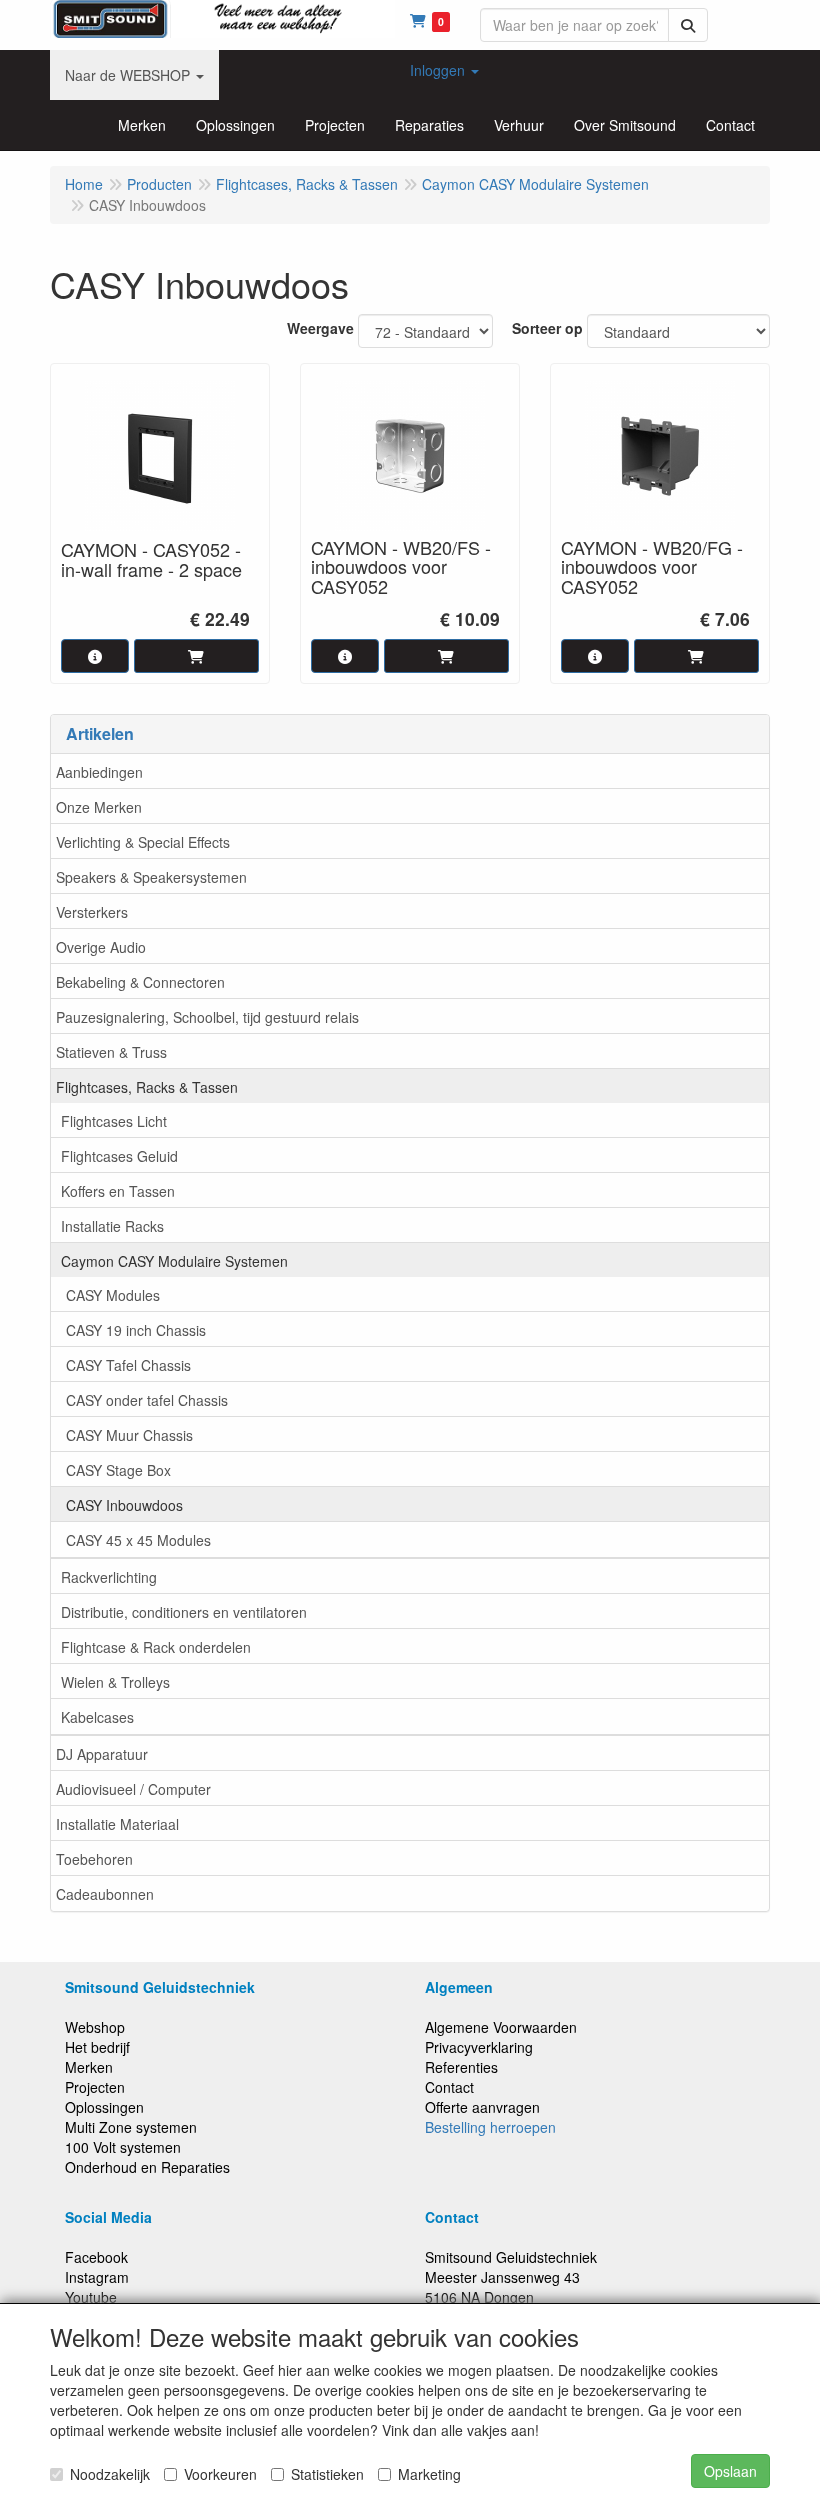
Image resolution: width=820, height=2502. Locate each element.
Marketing (429, 2474)
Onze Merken (99, 807)
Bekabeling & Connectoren (140, 982)
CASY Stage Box (118, 1470)
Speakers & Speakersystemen (151, 877)
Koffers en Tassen (118, 1191)
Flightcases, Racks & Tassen (147, 1087)
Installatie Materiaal (117, 1824)
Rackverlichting (109, 1577)
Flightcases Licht (114, 1121)
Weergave (320, 328)
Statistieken (327, 2474)
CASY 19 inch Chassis (136, 1330)
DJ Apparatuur (102, 1754)
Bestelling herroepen (490, 2127)
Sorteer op (547, 328)
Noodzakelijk (110, 2474)
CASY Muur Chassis (129, 1435)
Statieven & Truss (111, 1052)
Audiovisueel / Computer (133, 1789)
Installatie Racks (112, 1226)
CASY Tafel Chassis (128, 1365)
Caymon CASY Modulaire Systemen (174, 1261)
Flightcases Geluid (119, 1156)
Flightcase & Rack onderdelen (156, 1647)
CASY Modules (113, 1295)
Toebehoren (94, 1859)
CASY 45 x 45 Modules (138, 1540)
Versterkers (92, 912)
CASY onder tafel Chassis (147, 1400)
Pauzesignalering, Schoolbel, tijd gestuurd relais (207, 1017)
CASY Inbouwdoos (124, 1505)
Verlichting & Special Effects (143, 842)
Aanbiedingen (99, 772)
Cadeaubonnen (105, 1894)
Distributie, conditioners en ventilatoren (184, 1612)
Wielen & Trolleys (115, 1682)
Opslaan (730, 2471)
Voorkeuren (220, 2474)
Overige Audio (101, 947)
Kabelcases (97, 1717)
